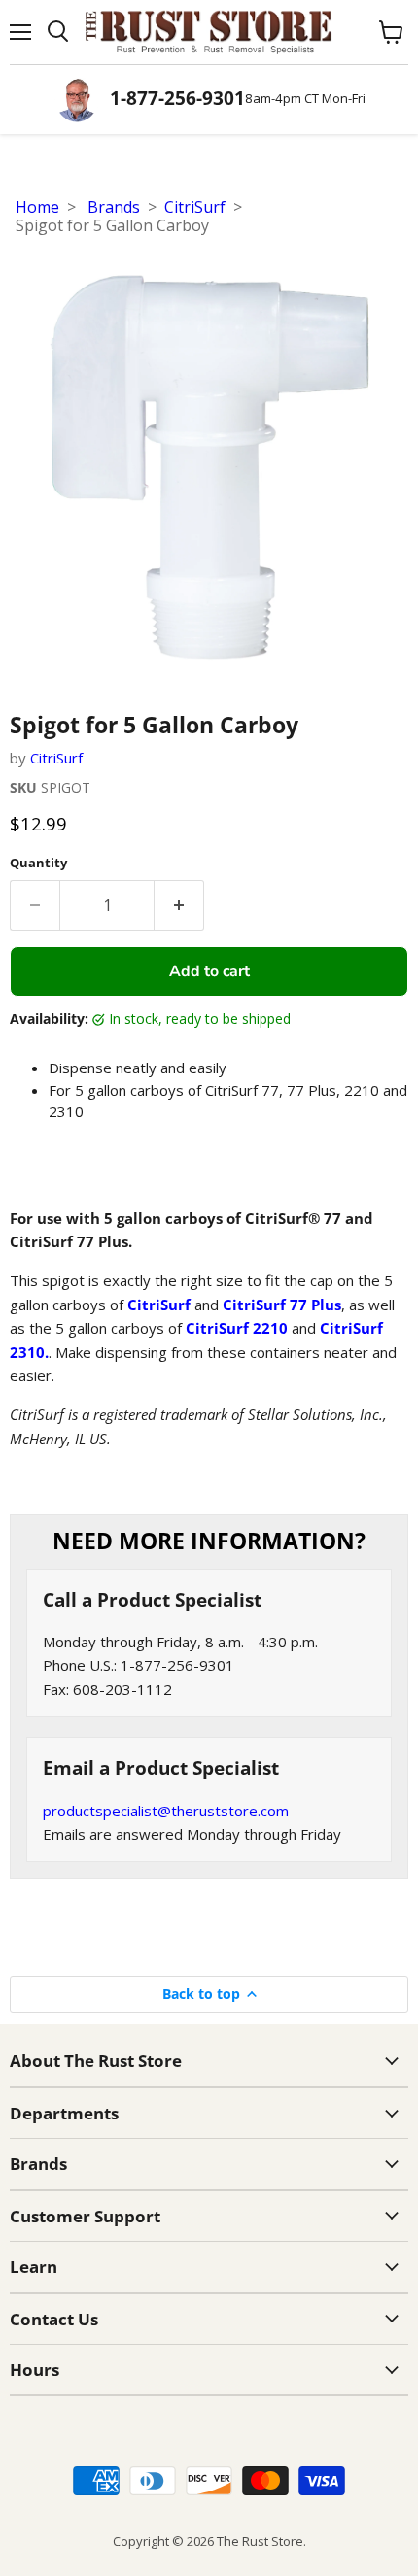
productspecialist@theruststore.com (166, 1811)
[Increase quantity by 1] (179, 905)
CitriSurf (195, 207)
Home (37, 207)
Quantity (38, 863)
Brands (114, 207)
